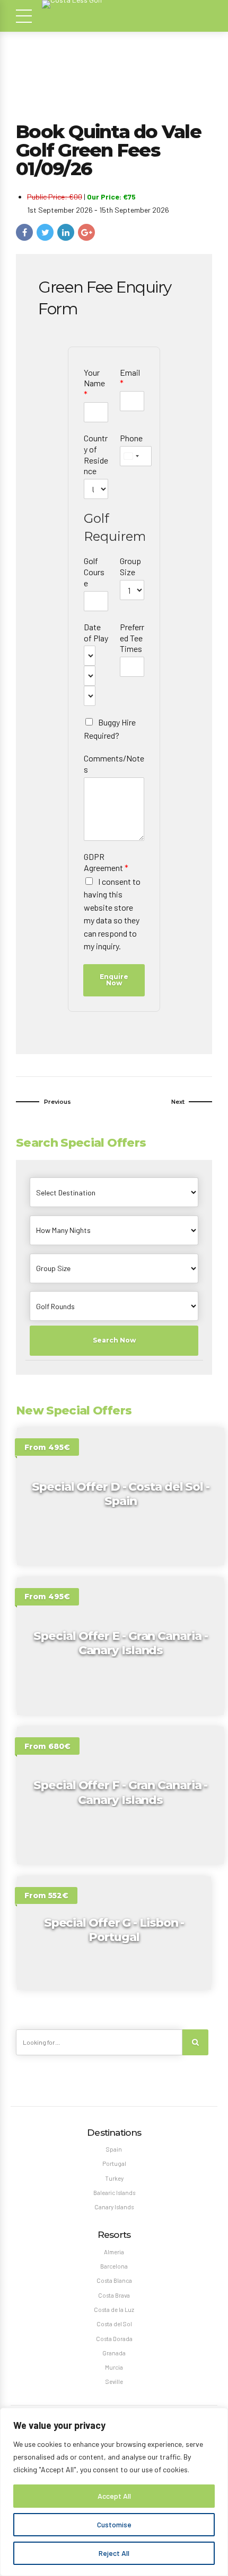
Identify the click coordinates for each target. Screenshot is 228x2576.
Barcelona (114, 2266)
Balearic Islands (114, 2193)
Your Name (94, 383)
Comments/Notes (114, 764)
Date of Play (96, 632)
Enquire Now (114, 980)
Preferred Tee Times (132, 638)
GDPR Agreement (106, 862)
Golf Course (94, 572)
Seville (114, 2382)
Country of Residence (96, 454)
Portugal (114, 2164)
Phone (131, 438)
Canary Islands (114, 2207)
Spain (114, 2149)
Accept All (114, 2496)
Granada (114, 2353)
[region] (114, 2492)
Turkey (114, 2178)
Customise (114, 2524)
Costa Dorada (114, 2339)
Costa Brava (114, 2295)
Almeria (114, 2252)
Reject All (114, 2553)
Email (130, 378)
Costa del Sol (114, 2324)
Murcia (114, 2367)
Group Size (130, 566)
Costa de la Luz (114, 2310)
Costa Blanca (114, 2280)
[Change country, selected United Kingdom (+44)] (131, 456)
